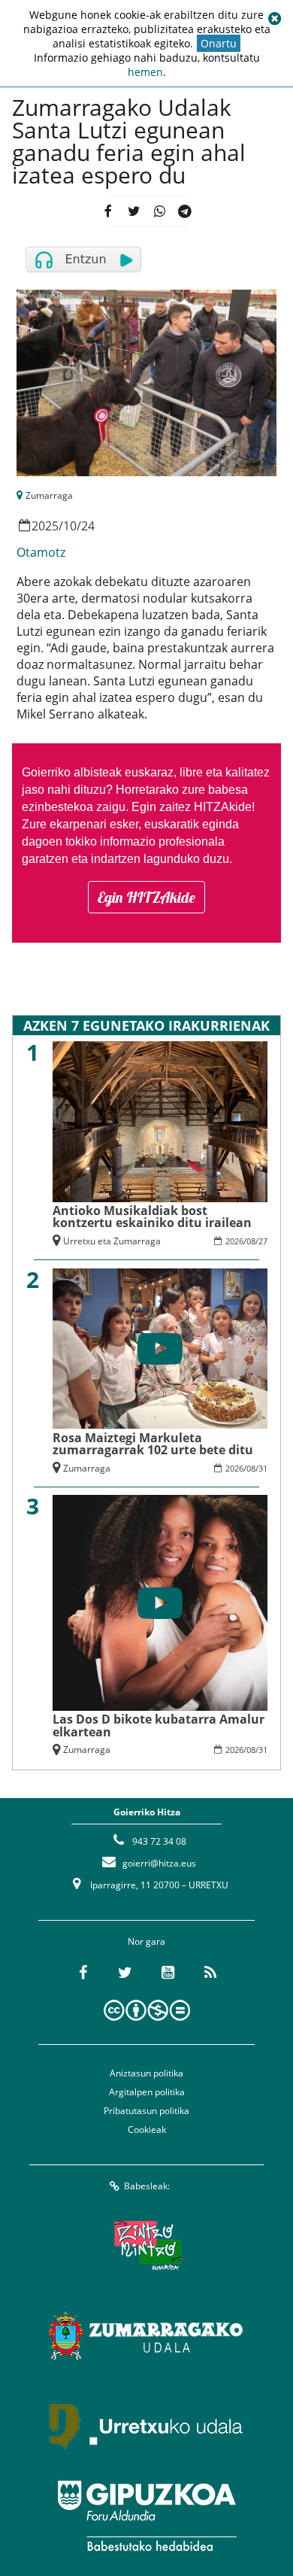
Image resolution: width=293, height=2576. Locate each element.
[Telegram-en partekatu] (184, 212)
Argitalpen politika (147, 2092)
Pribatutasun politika (146, 2111)
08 (251, 1241)
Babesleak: (147, 2186)
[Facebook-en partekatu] (108, 212)
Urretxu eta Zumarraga (112, 1241)
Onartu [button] (219, 43)
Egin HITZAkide (146, 897)
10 (70, 526)
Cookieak (147, 2129)
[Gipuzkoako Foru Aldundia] (146, 2516)
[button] (274, 19)
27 (263, 1241)
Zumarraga (49, 495)
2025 (45, 526)
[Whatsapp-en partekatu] (159, 212)
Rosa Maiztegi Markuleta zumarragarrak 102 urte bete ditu (153, 1444)
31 (263, 1468)
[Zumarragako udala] (146, 2335)
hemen (145, 72)
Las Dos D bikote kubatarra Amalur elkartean (159, 1725)
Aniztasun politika (146, 2073)
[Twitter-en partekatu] (133, 212)
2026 (234, 1241)
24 (88, 526)
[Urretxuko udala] (146, 2426)
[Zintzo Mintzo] (147, 2245)
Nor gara (146, 1941)
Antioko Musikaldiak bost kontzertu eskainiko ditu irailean (152, 1217)
